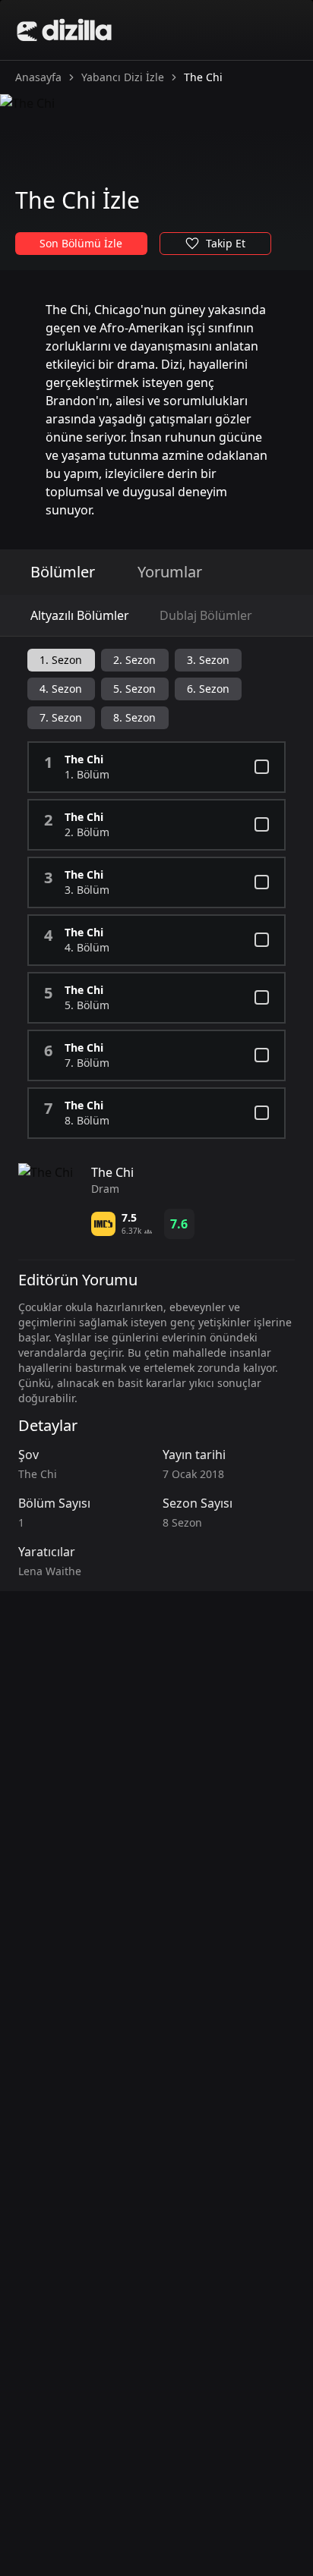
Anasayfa (38, 77)
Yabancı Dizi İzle (123, 77)
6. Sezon (208, 689)
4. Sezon (61, 689)
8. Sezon (134, 717)
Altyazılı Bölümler (80, 615)
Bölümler (63, 572)
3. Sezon (208, 660)
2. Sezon (134, 660)
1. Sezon (61, 660)
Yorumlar (170, 572)
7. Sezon (61, 717)
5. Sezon (134, 689)
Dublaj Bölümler (206, 615)
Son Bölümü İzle (81, 243)
